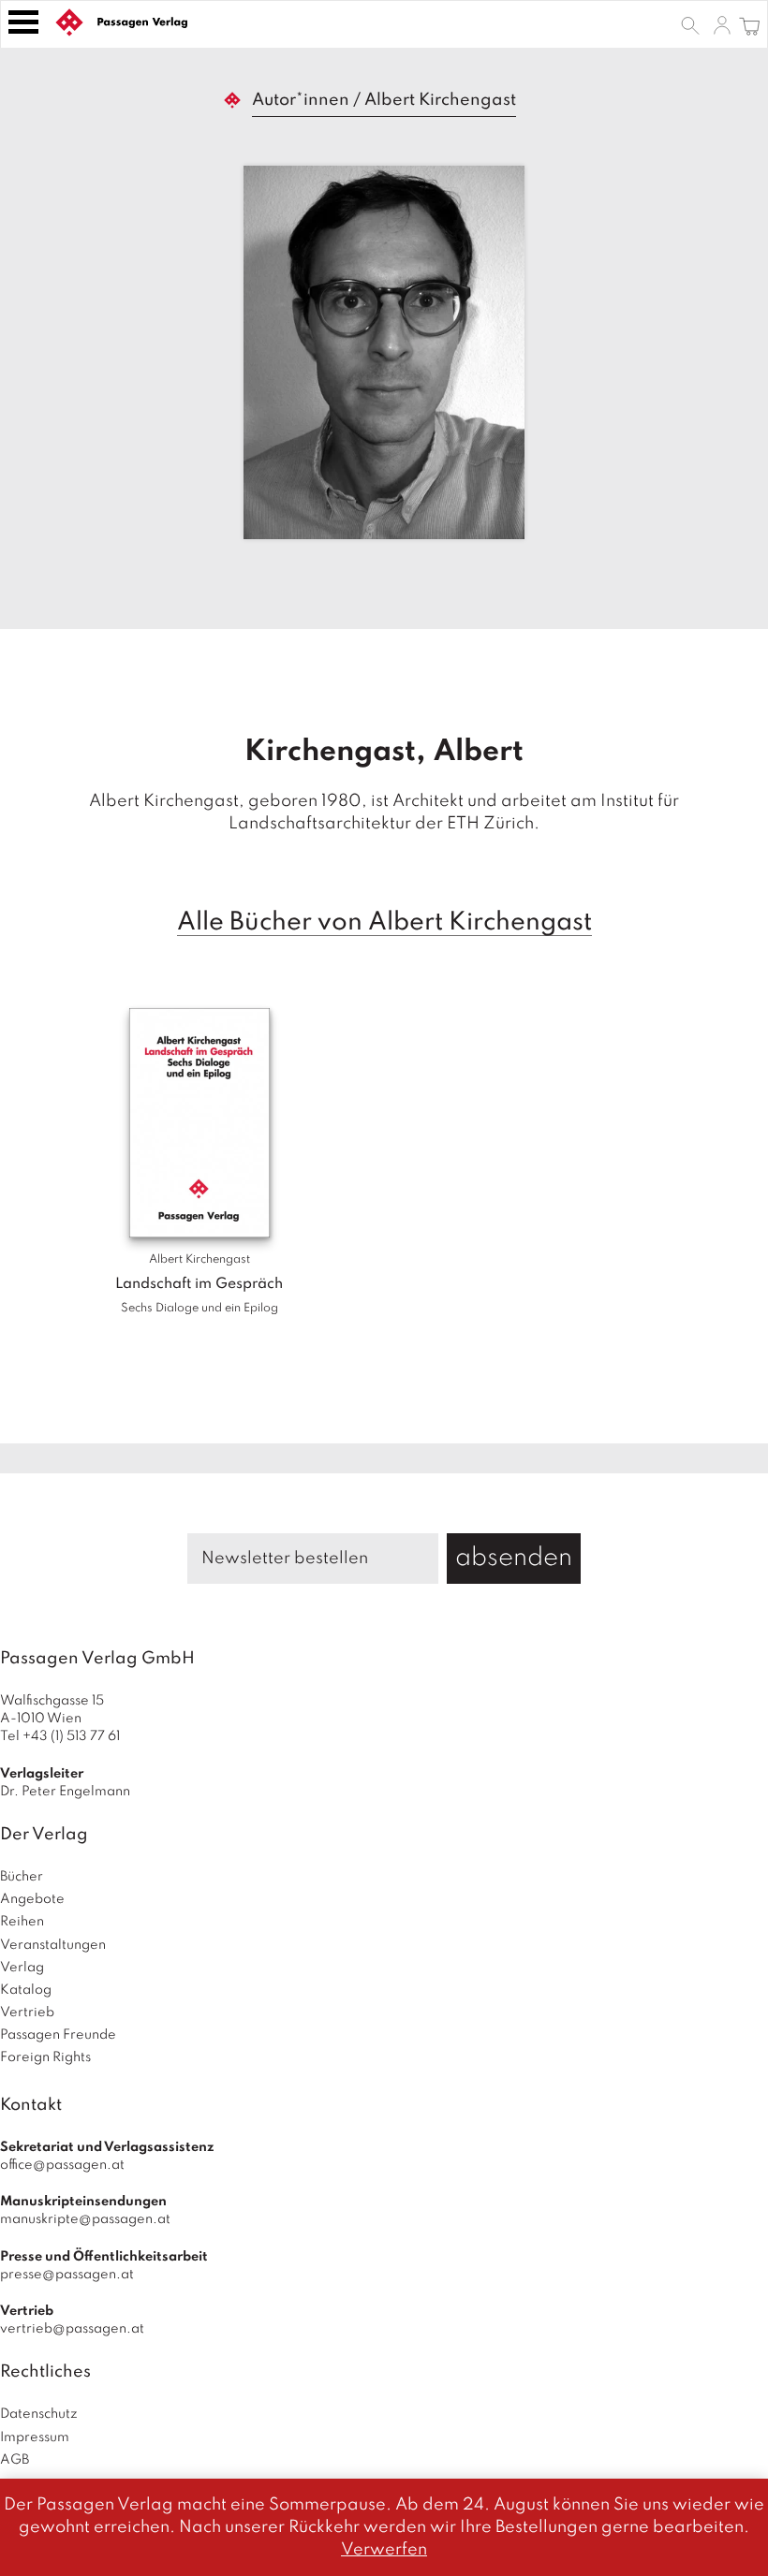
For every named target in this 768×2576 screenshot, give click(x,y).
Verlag (22, 1968)
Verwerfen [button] (384, 2550)
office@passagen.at (62, 2165)
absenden (514, 1558)
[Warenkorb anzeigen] (750, 24)
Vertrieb (27, 2012)
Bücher (22, 1877)
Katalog (26, 1990)
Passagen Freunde (58, 2035)
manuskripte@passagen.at (85, 2219)
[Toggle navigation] (23, 22)
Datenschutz (39, 2414)
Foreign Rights (45, 2057)
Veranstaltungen (53, 1945)
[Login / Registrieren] (722, 24)
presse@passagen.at (67, 2275)
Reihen (22, 1922)
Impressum (35, 2437)
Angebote (32, 1899)
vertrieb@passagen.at (72, 2329)
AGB (15, 2460)
